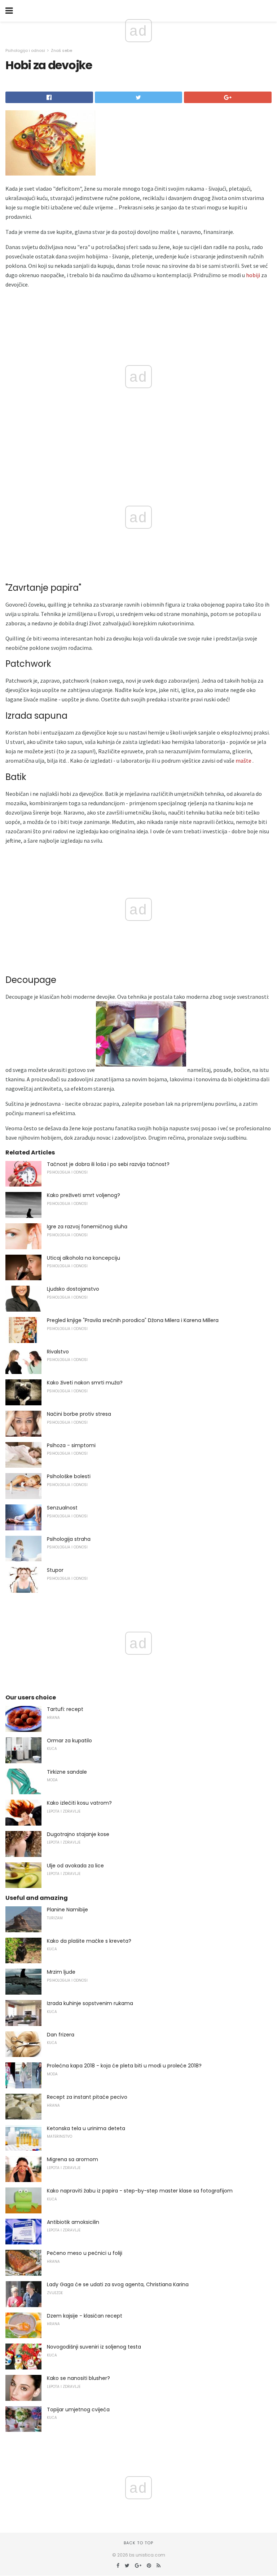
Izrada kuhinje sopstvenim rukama (90, 2003)
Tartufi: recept (65, 1709)
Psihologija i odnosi (25, 50)
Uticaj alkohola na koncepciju (83, 1258)
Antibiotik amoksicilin (73, 2222)
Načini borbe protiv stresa (79, 1414)
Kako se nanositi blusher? (78, 2378)
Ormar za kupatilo (69, 1741)
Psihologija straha (69, 1539)
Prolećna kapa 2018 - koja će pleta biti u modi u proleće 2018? (124, 2066)
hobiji (253, 275)
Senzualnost (62, 1508)
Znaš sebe (61, 50)
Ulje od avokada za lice (75, 1866)
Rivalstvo (58, 1352)
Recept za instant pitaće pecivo (87, 2097)
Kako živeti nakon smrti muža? (85, 1383)
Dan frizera (61, 2035)
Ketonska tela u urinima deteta (86, 2128)
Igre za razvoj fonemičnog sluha (87, 1227)
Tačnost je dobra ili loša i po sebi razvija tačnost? (108, 1164)
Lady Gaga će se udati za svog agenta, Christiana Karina (118, 2284)
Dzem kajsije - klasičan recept (85, 2316)
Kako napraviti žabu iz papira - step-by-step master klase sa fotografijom (140, 2191)
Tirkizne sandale (67, 1772)
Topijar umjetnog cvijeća (78, 2409)
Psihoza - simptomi (71, 1445)
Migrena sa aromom (72, 2159)
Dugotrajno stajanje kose (78, 1834)
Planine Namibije (67, 1910)
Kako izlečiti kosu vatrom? (79, 1803)
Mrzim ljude (61, 1972)
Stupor (55, 1570)
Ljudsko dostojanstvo (73, 1289)
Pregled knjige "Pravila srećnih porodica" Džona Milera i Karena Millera (133, 1320)
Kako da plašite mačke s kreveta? (89, 1941)
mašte (243, 761)
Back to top (138, 2543)
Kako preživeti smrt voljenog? (83, 1195)
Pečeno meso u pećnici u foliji (85, 2253)
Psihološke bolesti (69, 1476)
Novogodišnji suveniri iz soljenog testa (94, 2347)
